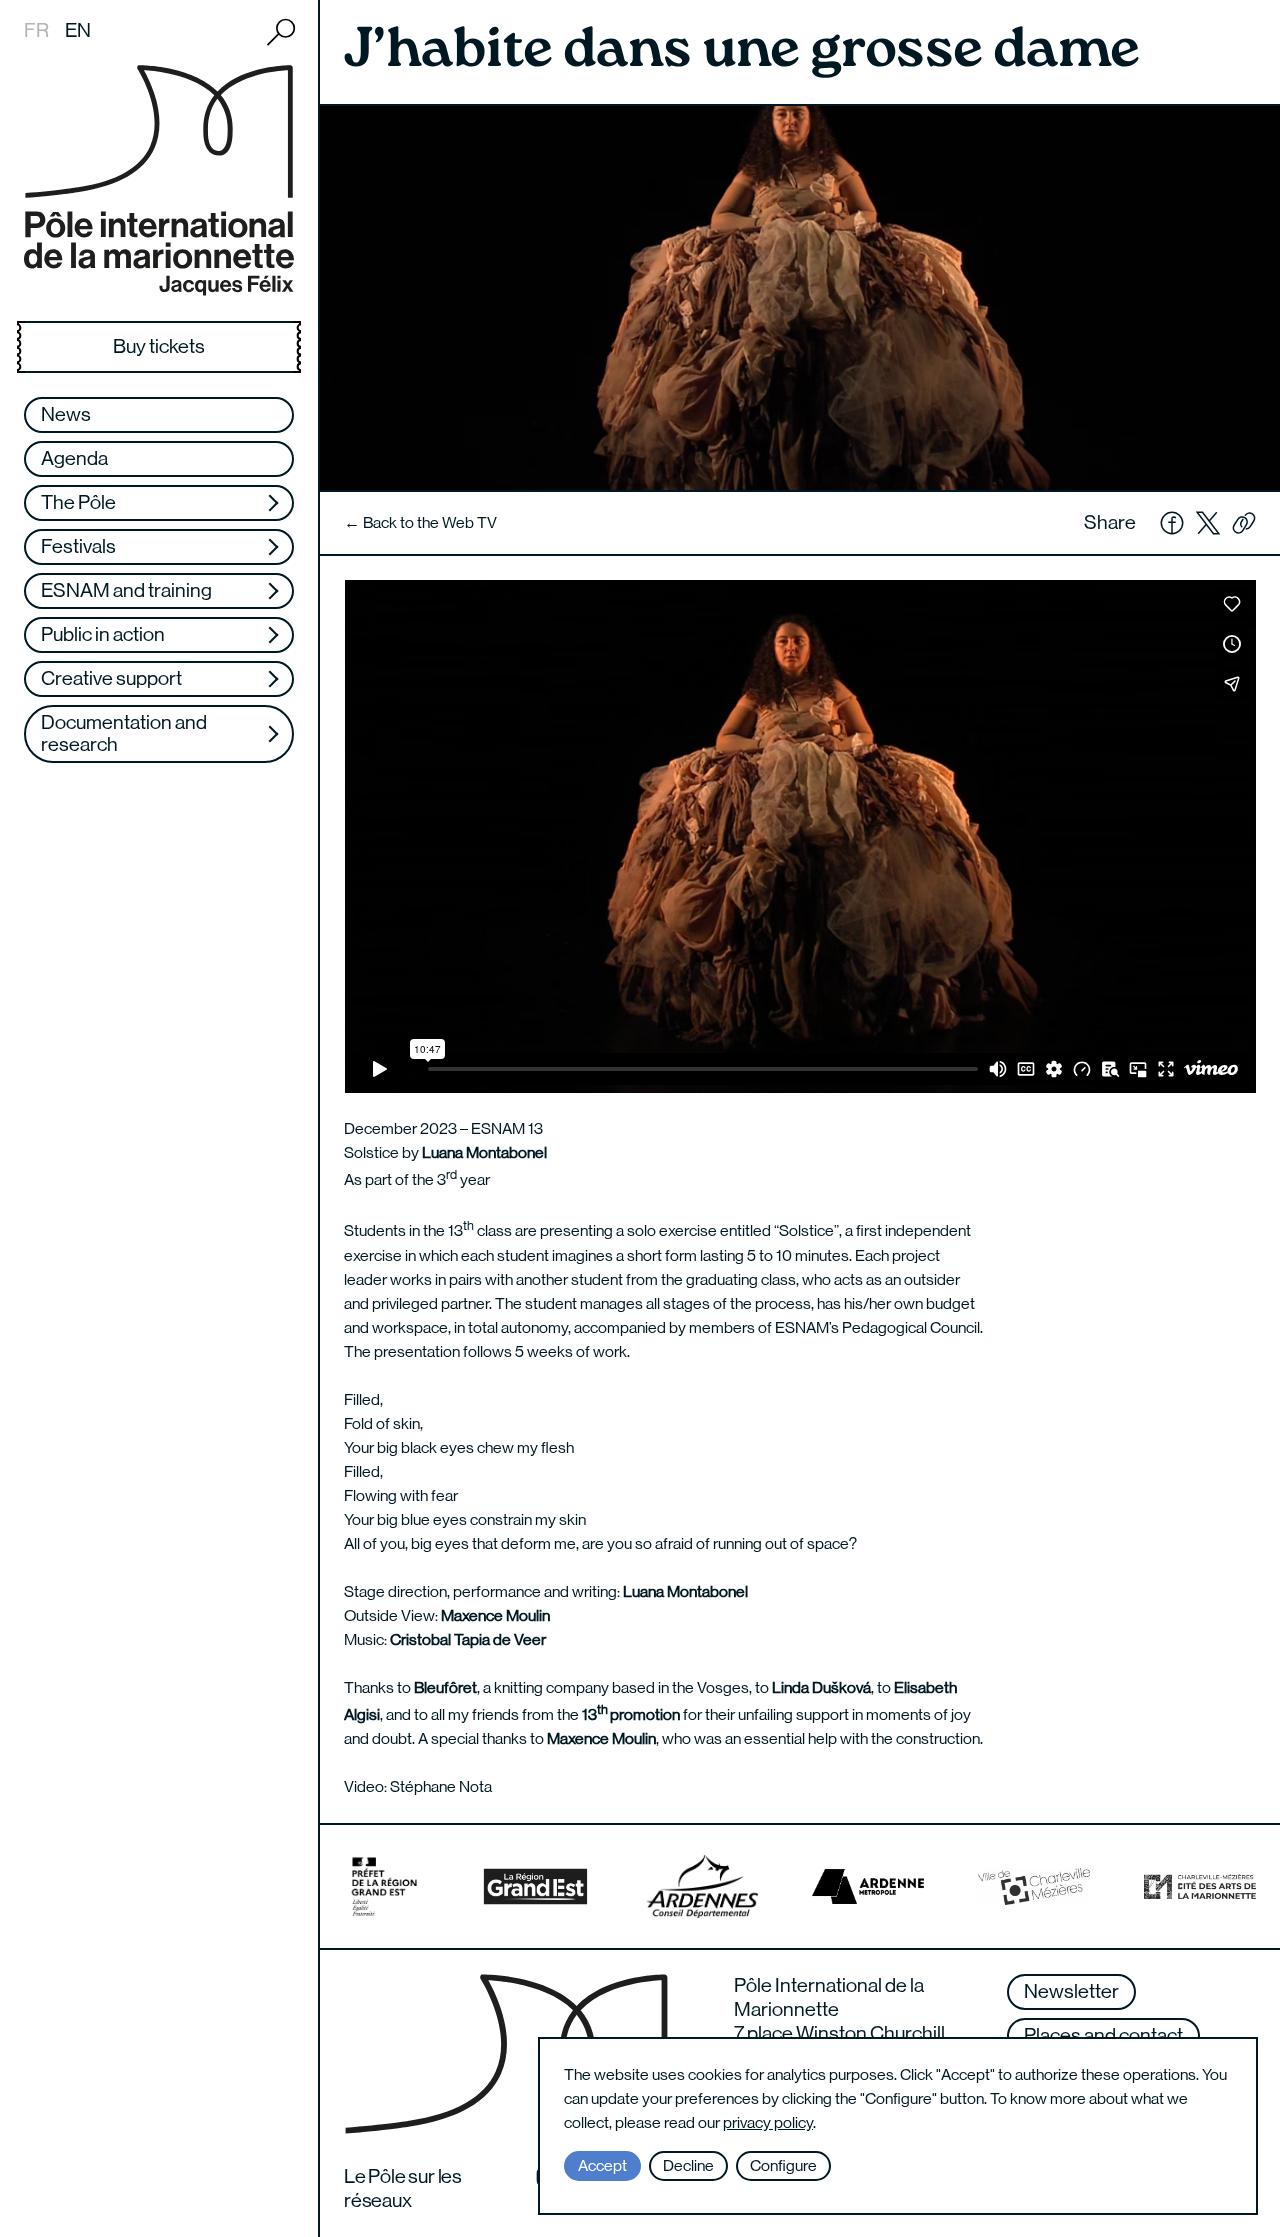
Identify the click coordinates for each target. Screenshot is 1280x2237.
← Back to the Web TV (420, 522)
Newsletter (1071, 1991)
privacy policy (768, 2122)
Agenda (74, 458)
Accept (602, 2165)
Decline (688, 2165)
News (66, 414)
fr (36, 30)
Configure (783, 2165)
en (78, 30)
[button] (1244, 523)
